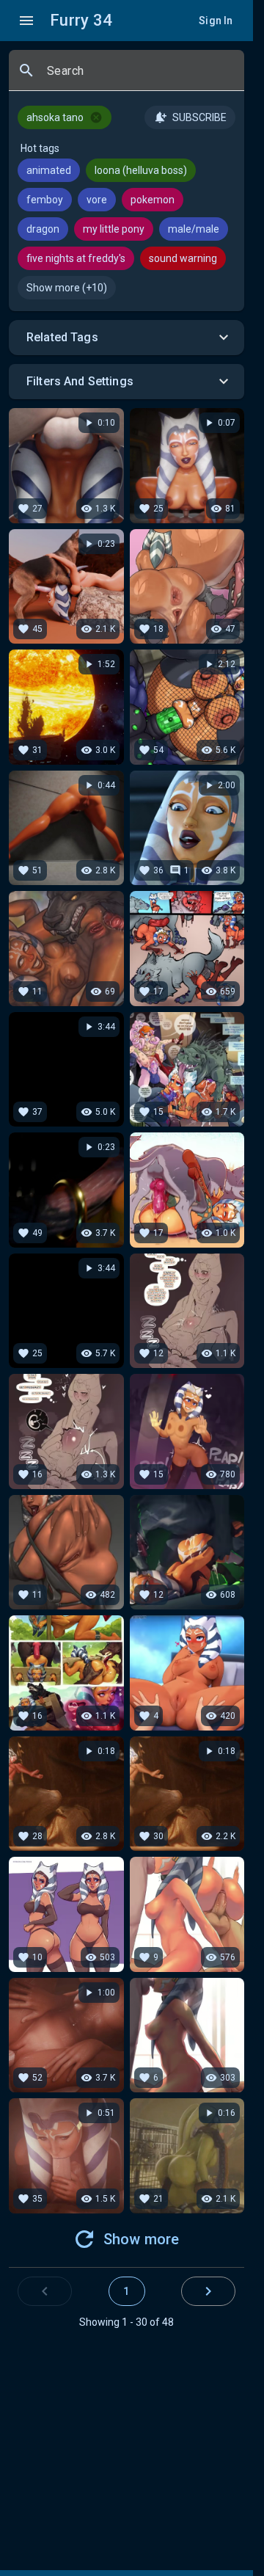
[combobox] (140, 76)
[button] (126, 338)
